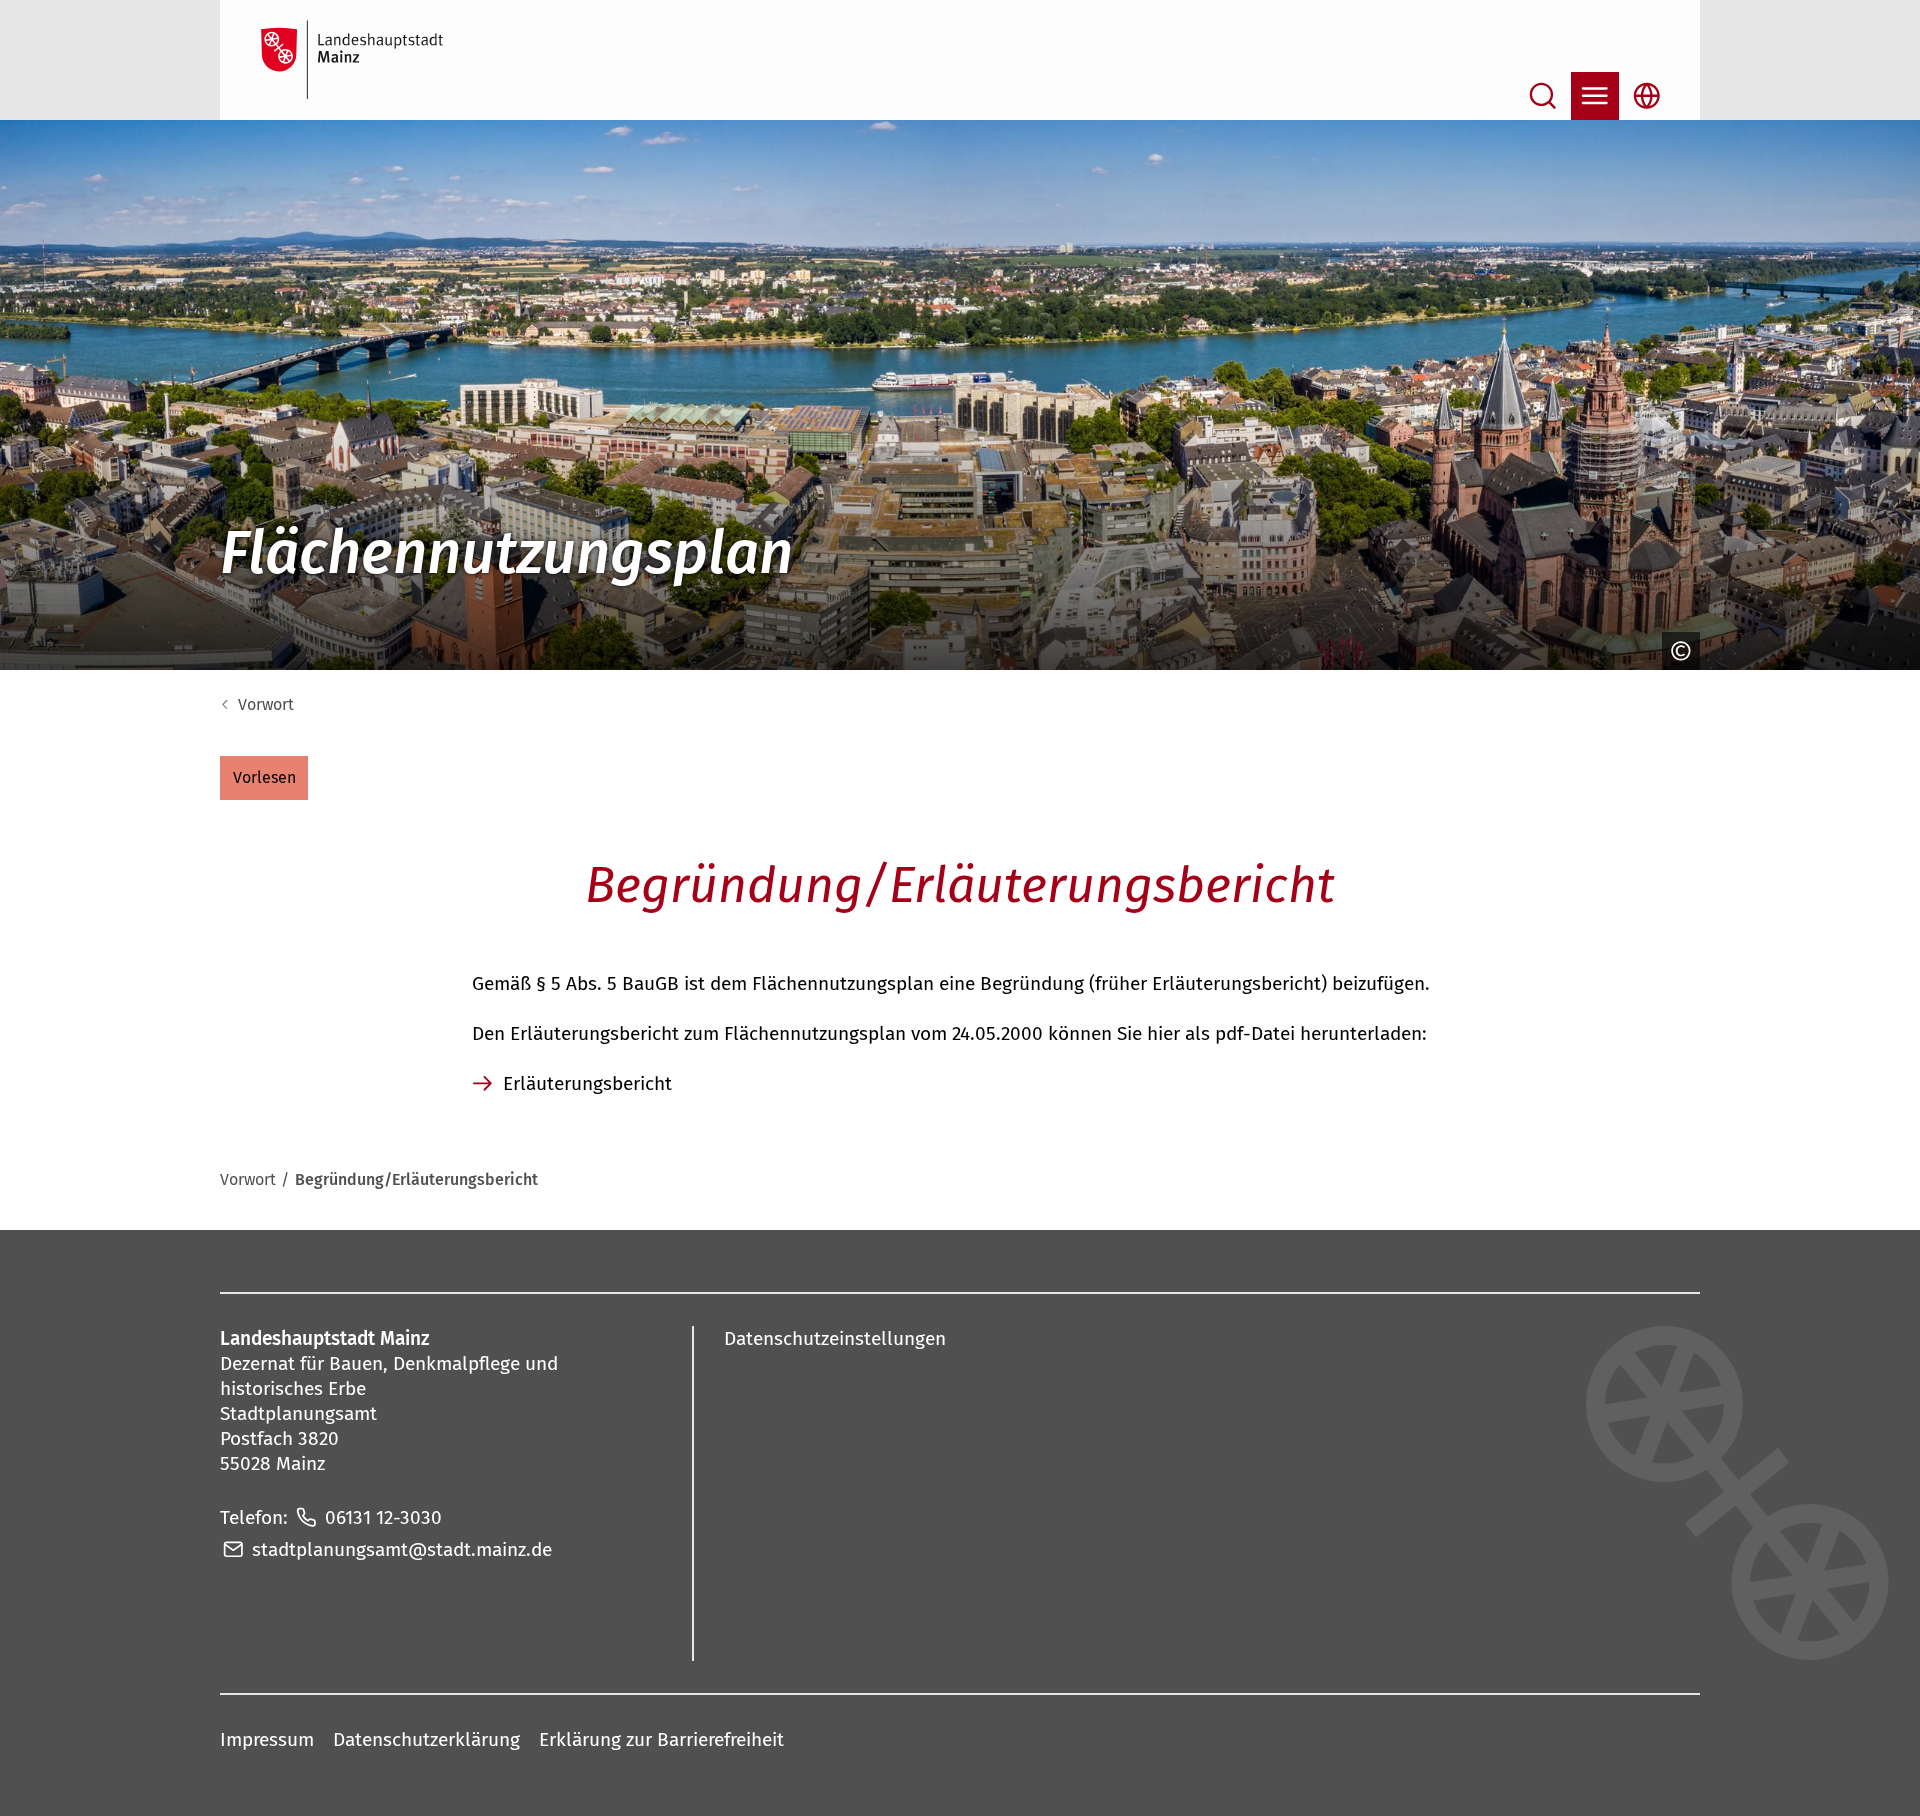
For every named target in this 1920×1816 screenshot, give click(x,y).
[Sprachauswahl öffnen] (1647, 96)
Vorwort (266, 704)
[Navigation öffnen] (1595, 96)
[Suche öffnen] (1543, 96)
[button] (264, 778)
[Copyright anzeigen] (1676, 651)
